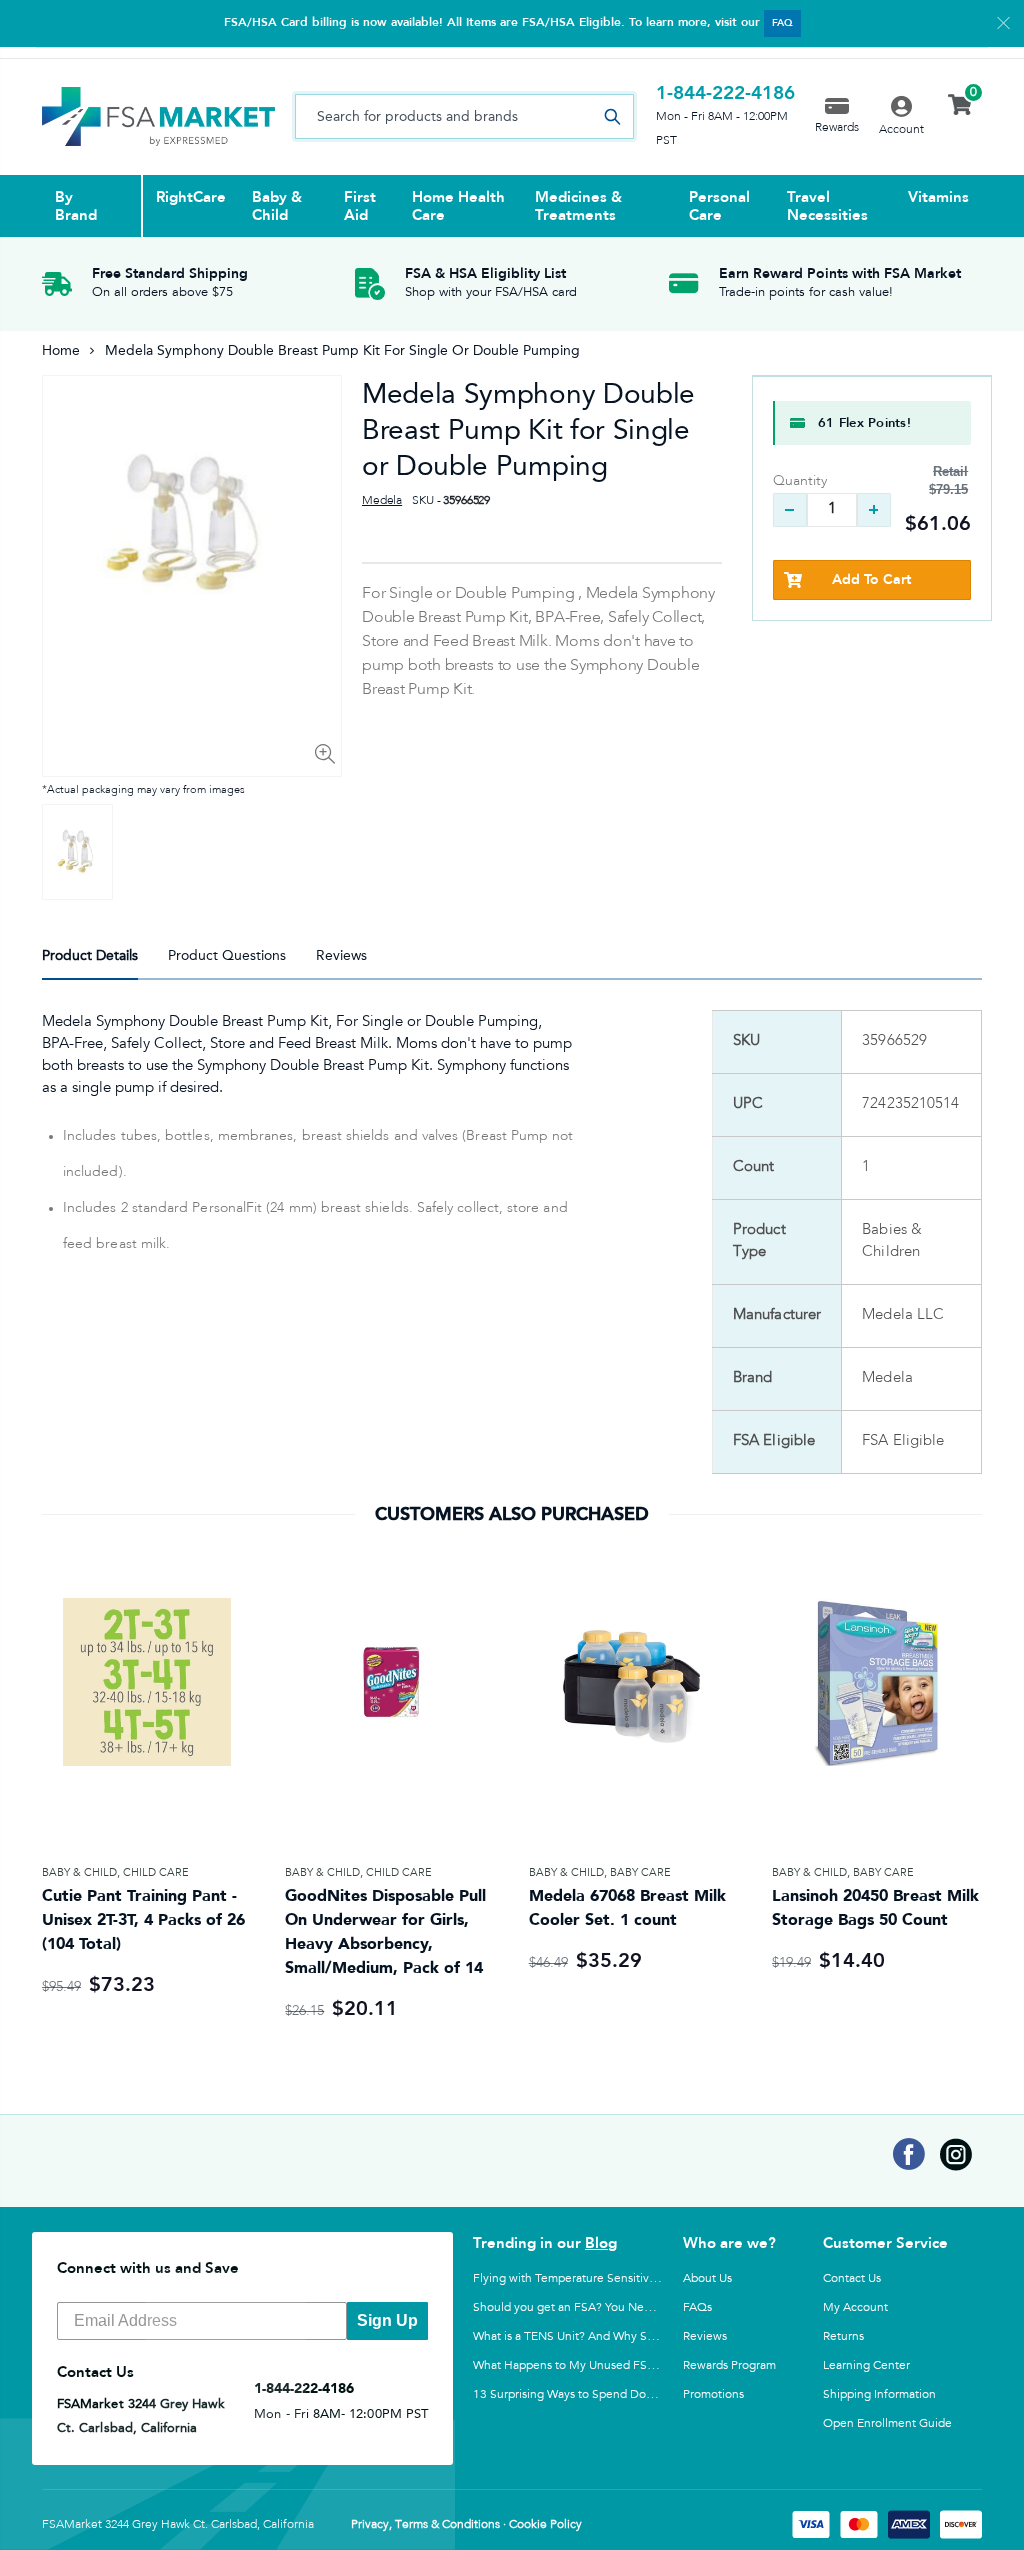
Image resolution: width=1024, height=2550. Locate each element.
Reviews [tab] (341, 955)
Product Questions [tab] (227, 955)
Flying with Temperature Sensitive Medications (599, 2278)
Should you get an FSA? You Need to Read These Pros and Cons (645, 2307)
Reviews (705, 2336)
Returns (843, 2336)
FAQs (697, 2307)
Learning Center (866, 2365)
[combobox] (464, 116)
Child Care (156, 1872)
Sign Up (387, 2320)
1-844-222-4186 (725, 93)
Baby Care (640, 1872)
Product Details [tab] (90, 955)
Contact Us (852, 2278)
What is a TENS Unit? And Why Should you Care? (604, 2336)
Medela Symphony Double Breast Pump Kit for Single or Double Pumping (528, 429)
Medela (382, 501)
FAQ (782, 23)
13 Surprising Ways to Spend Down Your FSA (593, 2394)
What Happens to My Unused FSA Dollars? (587, 2365)
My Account (855, 2307)
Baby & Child (79, 1872)
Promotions (713, 2394)
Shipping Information (879, 2394)
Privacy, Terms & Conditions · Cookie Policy (466, 2525)
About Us (707, 2278)
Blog (601, 2243)
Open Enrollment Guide (887, 2423)
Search (613, 116)
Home (61, 350)
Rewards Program (729, 2365)
